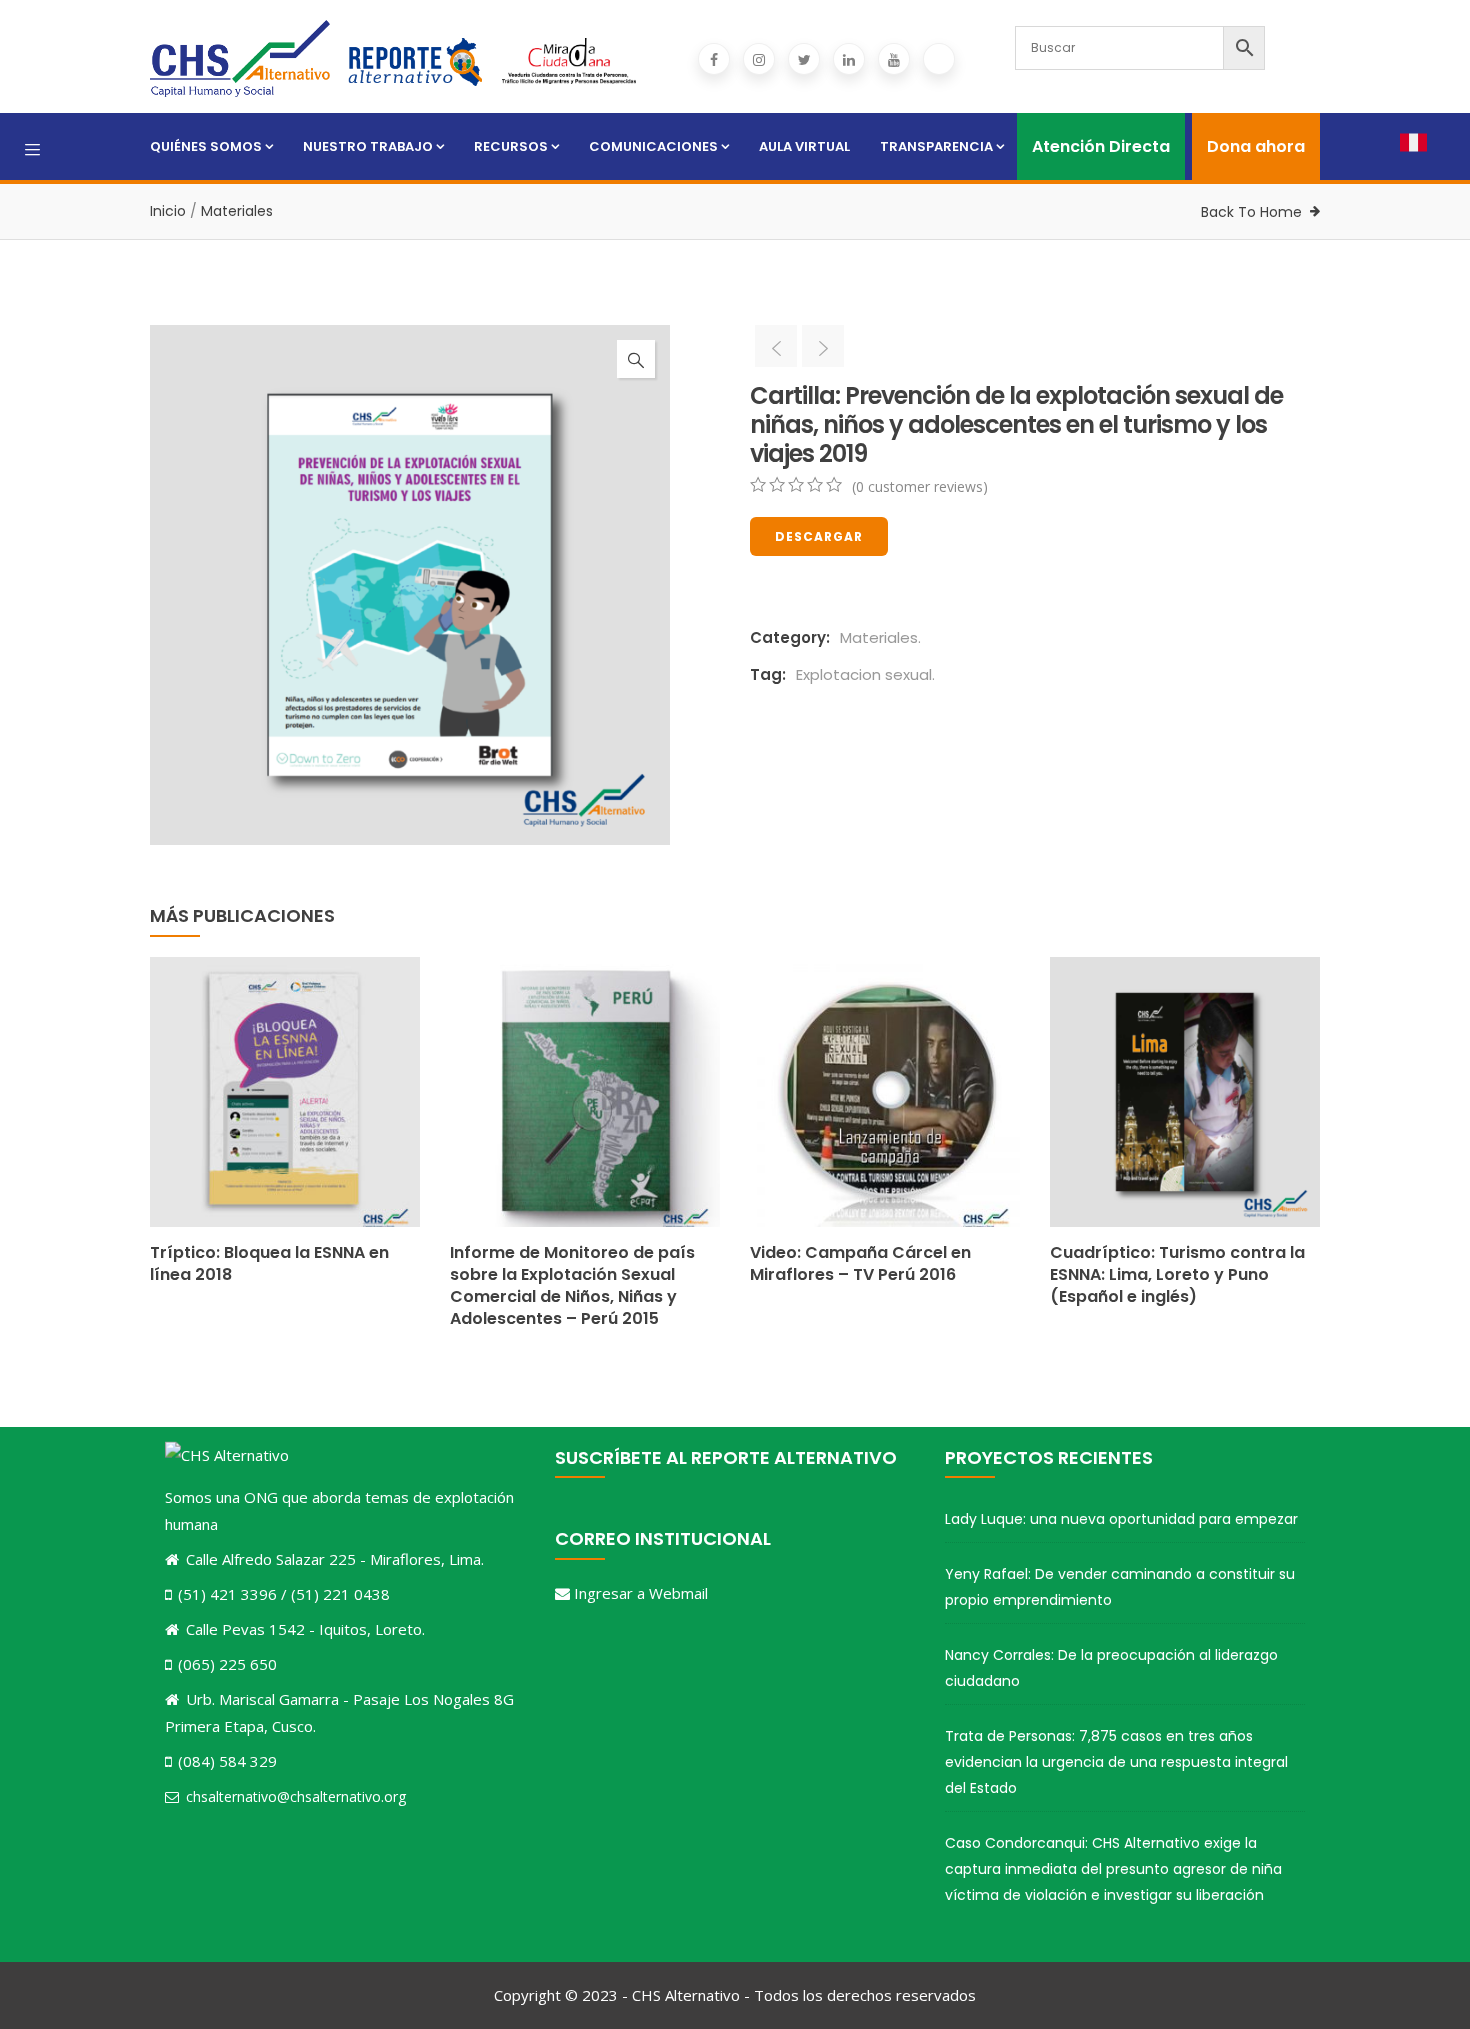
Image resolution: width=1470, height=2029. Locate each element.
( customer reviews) (920, 486)
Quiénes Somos (206, 146)
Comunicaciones (653, 146)
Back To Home (1251, 212)
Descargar (819, 536)
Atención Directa (1101, 146)
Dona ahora (1256, 146)
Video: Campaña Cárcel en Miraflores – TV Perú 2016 (860, 1263)
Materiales (237, 211)
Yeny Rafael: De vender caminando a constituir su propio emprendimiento (1120, 1587)
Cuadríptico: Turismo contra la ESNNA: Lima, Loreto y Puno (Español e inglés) (1177, 1274)
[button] (636, 359)
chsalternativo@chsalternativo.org (296, 1796)
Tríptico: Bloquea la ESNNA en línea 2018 (269, 1263)
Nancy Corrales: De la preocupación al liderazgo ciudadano (1111, 1668)
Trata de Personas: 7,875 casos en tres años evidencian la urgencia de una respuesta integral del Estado (1116, 1762)
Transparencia (936, 146)
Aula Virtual (804, 146)
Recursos (511, 146)
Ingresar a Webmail (641, 1593)
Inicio (168, 211)
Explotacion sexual (864, 674)
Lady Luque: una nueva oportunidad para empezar (1121, 1519)
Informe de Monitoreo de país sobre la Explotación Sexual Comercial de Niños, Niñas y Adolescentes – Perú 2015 (572, 1285)
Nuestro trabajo (368, 146)
